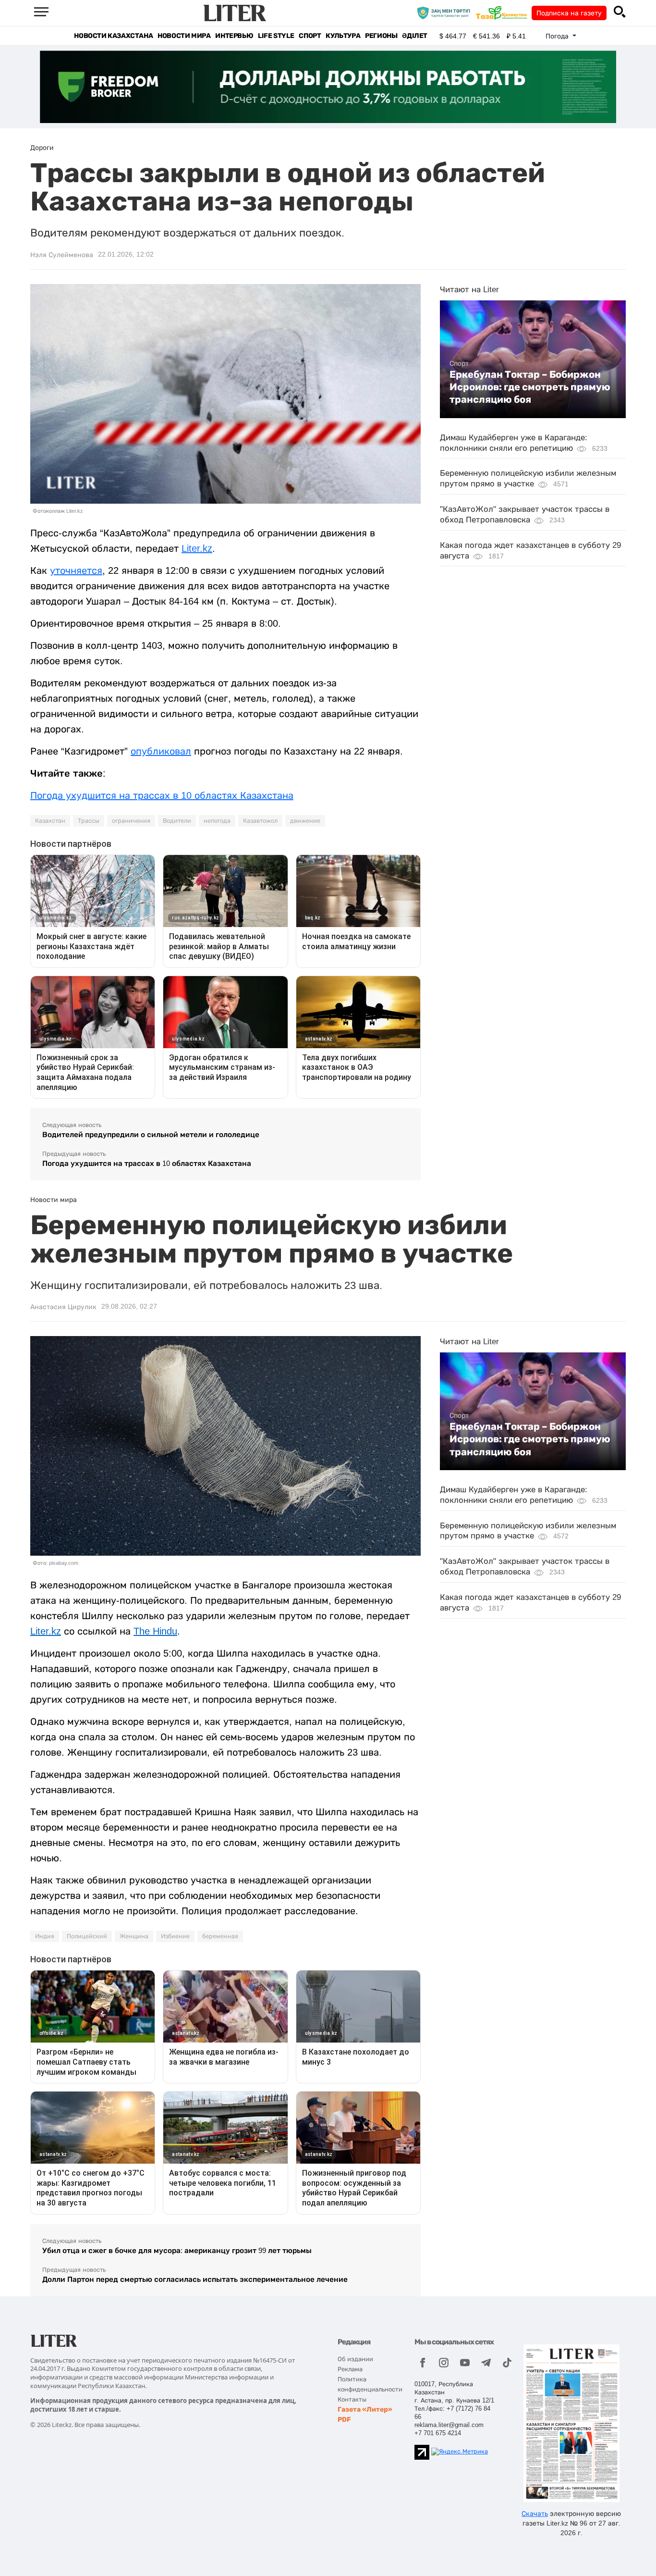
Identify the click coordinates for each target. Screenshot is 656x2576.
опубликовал (161, 751)
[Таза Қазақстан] (504, 12)
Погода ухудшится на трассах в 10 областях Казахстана (162, 795)
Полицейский (87, 1936)
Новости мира (184, 36)
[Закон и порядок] (446, 12)
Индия (45, 1936)
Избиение (175, 1936)
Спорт (310, 36)
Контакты (352, 2399)
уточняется (76, 570)
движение (305, 821)
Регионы (381, 36)
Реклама (350, 2369)
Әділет (415, 36)
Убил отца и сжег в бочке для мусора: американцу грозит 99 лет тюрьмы (177, 2250)
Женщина (134, 1936)
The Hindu (155, 1631)
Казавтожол (260, 821)
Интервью (234, 36)
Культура (343, 36)
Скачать (535, 2514)
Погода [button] (558, 36)
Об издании (355, 2359)
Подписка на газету (569, 13)
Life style (276, 36)
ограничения (131, 821)
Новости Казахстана (113, 36)
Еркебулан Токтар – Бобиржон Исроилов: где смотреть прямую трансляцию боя (530, 387)
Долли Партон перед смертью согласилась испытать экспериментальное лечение (195, 2279)
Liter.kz (197, 548)
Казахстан (50, 821)
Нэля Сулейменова (62, 255)
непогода (217, 821)
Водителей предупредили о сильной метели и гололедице (151, 1134)
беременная (220, 1936)
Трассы (89, 821)
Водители (177, 821)
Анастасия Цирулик (63, 1307)
